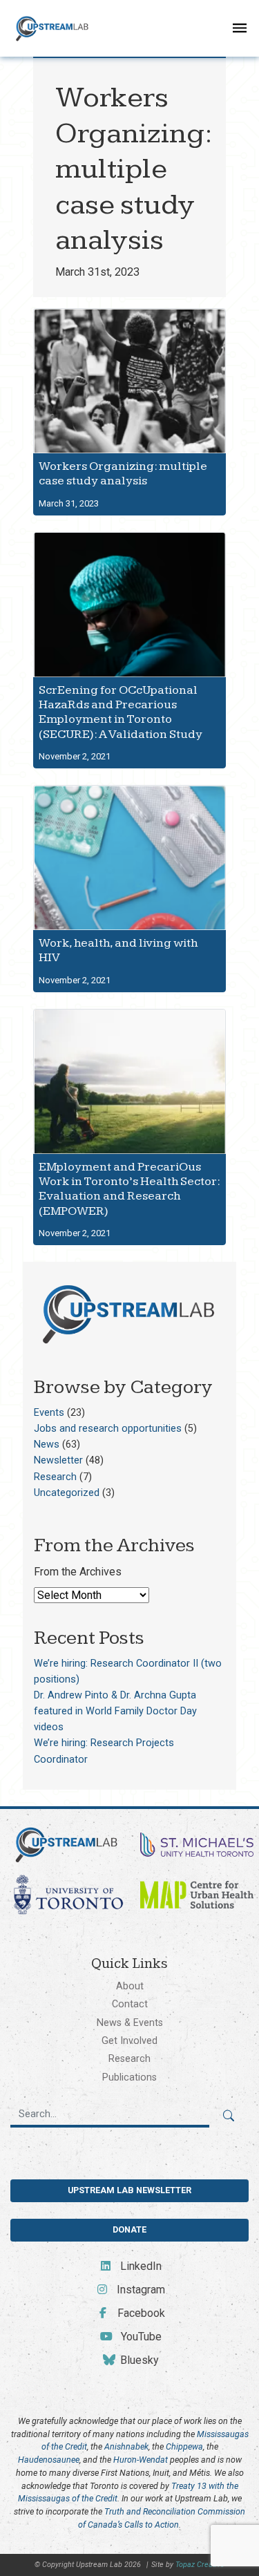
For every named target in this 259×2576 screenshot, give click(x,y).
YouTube (140, 2337)
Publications (129, 2077)
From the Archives (78, 1572)
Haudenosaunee (49, 2460)
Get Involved (129, 2040)
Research (55, 1477)
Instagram (140, 2290)
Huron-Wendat (141, 2460)
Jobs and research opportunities (108, 1429)
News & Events (130, 2023)
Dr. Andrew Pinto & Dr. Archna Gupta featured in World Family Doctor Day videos (115, 1711)
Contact (130, 2004)
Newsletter (58, 1460)
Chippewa (184, 2446)
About (130, 1986)
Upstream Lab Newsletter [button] (129, 2190)
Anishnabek (126, 2446)
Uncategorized (67, 1493)
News (47, 1445)
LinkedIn (140, 2266)
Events (49, 1413)
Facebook (140, 2313)
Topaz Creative (200, 2565)
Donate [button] (129, 2229)
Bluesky (138, 2360)
